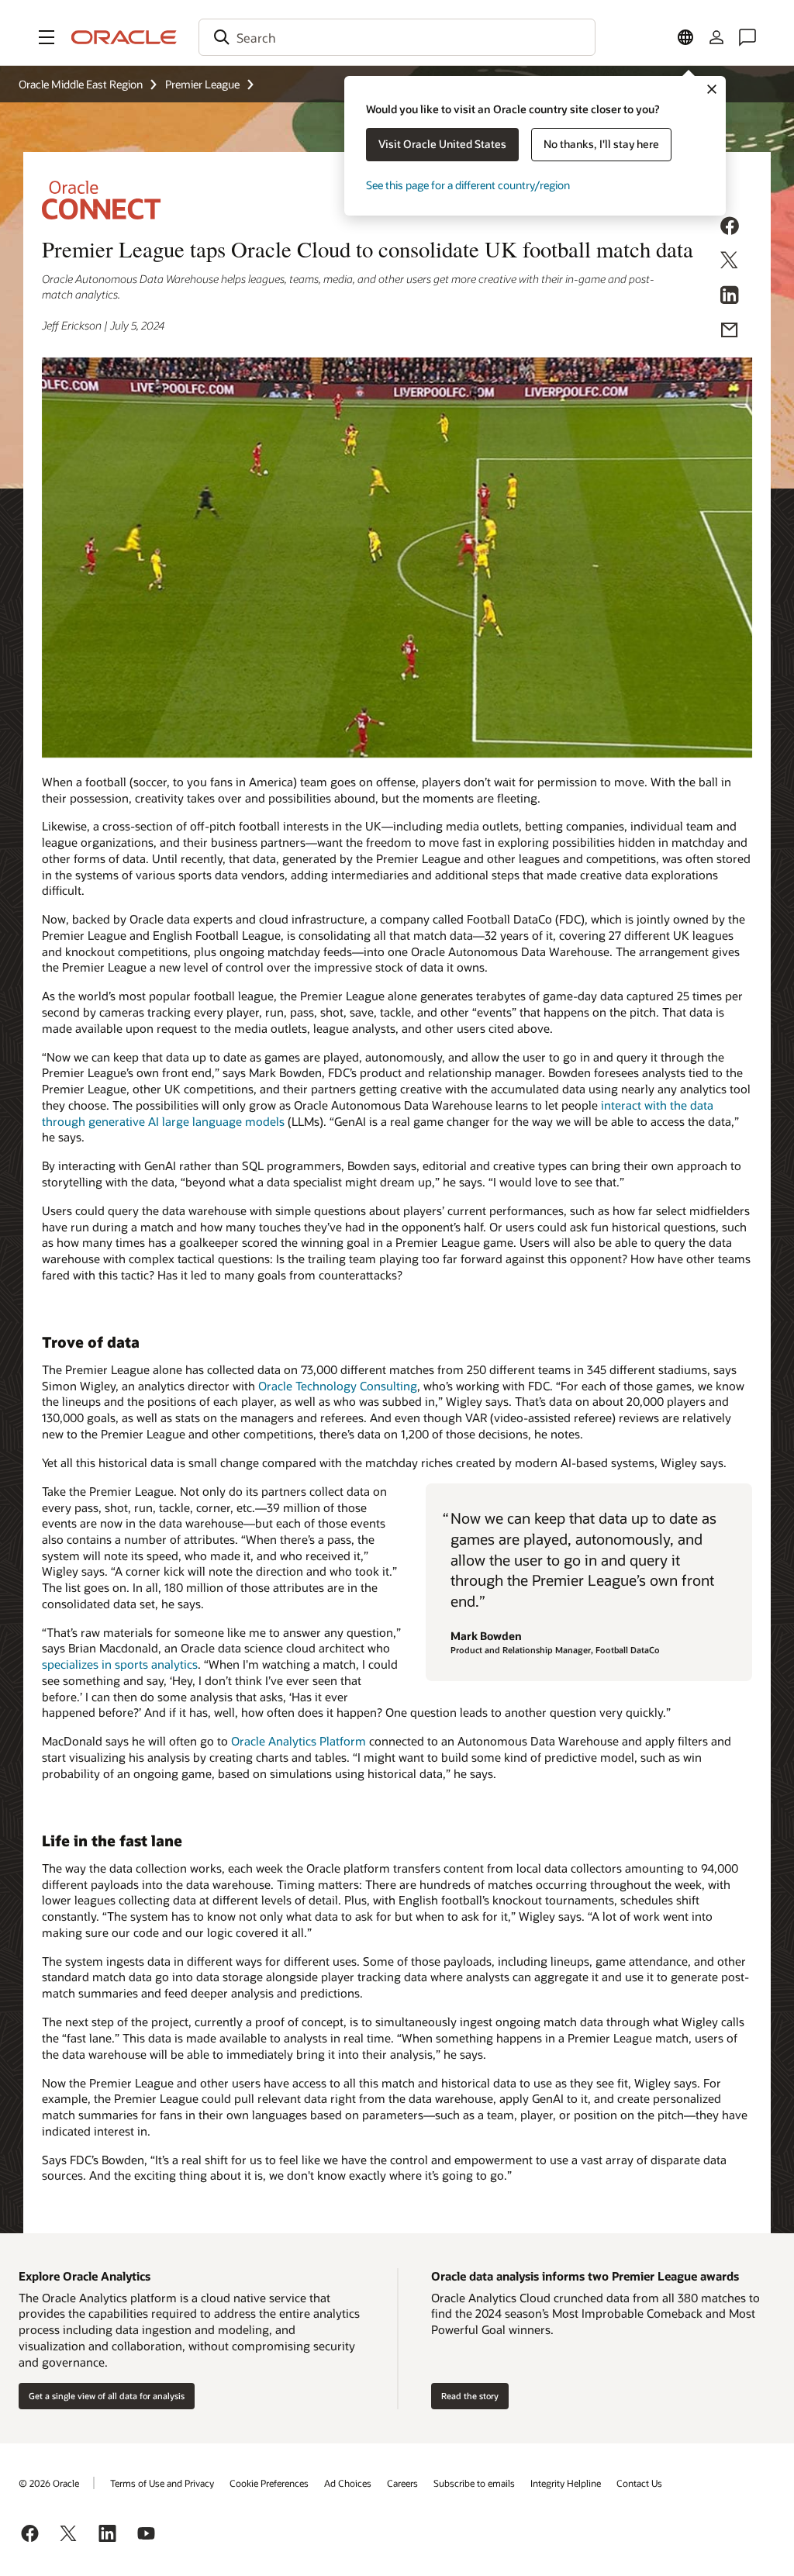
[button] (47, 37)
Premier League (202, 84)
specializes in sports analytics (120, 1664)
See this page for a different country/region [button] (468, 185)
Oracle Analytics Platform (299, 1741)
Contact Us (639, 2483)
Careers (402, 2483)
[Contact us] (747, 37)
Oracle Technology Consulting (338, 1386)
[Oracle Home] (124, 37)
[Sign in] (716, 37)
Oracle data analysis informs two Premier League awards (585, 2276)
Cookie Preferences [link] (269, 2483)
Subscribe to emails (474, 2483)
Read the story (470, 2396)
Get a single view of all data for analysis (107, 2396)
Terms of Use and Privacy (162, 2483)
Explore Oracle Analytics (85, 2276)
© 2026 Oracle (49, 2483)
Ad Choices (348, 2483)
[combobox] (397, 37)
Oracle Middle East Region (81, 84)
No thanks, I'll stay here (601, 144)
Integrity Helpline (566, 2483)
